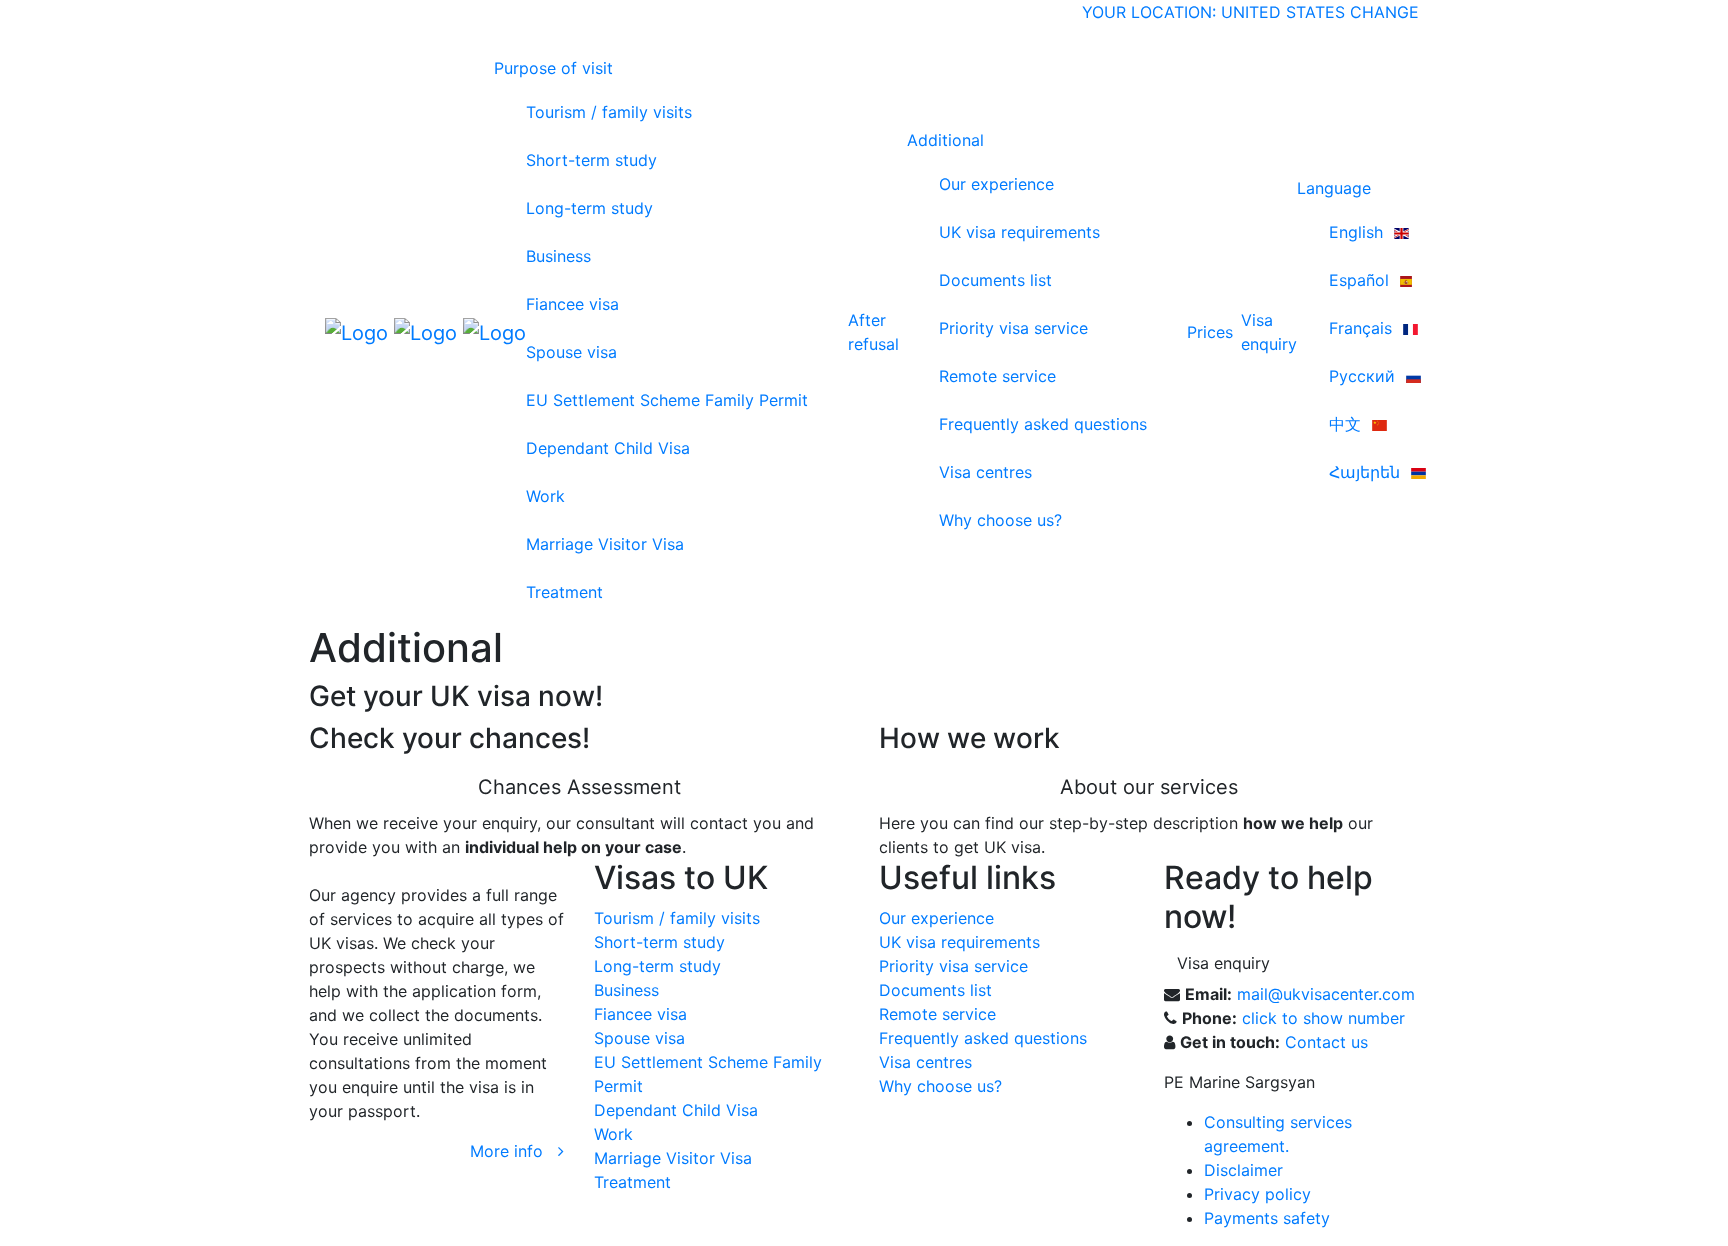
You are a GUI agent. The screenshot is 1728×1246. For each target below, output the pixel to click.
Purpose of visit (553, 68)
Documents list (995, 280)
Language (1334, 188)
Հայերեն (1367, 472)
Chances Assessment (579, 787)
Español (1361, 280)
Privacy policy (1257, 1194)
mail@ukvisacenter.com (1326, 994)
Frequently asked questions (1043, 424)
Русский (1364, 376)
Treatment (564, 592)
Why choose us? (1000, 520)
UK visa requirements (1019, 232)
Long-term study (589, 208)
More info (514, 1151)
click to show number (1323, 1018)
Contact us (1326, 1042)
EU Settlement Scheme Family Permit (667, 400)
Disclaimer (1243, 1170)
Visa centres (985, 472)
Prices (1210, 332)
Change (1384, 12)
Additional (945, 140)
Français (1363, 328)
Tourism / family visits (609, 112)
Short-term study (591, 160)
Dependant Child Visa (608, 448)
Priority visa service (1013, 328)
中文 (1347, 424)
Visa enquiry (1223, 963)
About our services (1149, 787)
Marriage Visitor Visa (605, 544)
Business (558, 256)
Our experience (996, 184)
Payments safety (1267, 1218)
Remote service (997, 376)
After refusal (873, 332)
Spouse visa (571, 352)
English (1358, 232)
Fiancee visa (572, 304)
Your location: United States (1213, 12)
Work (545, 496)
